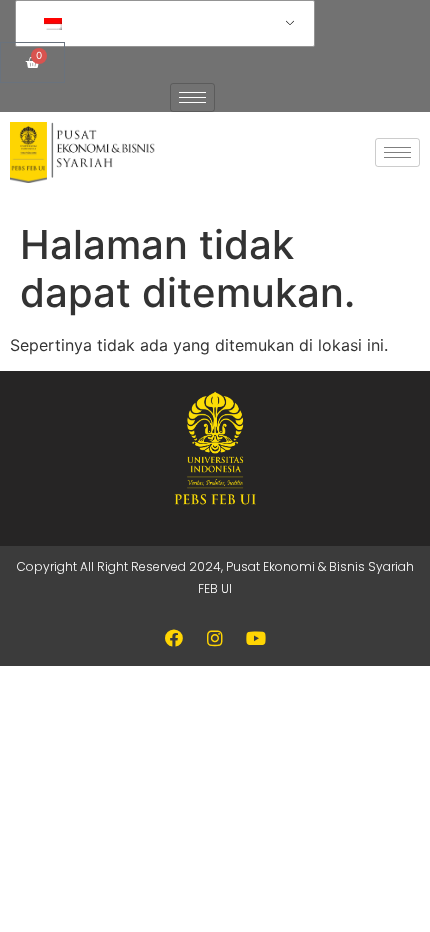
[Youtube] (256, 638)
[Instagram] (215, 638)
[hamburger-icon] (192, 97)
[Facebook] (174, 638)
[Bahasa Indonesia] (161, 24)
